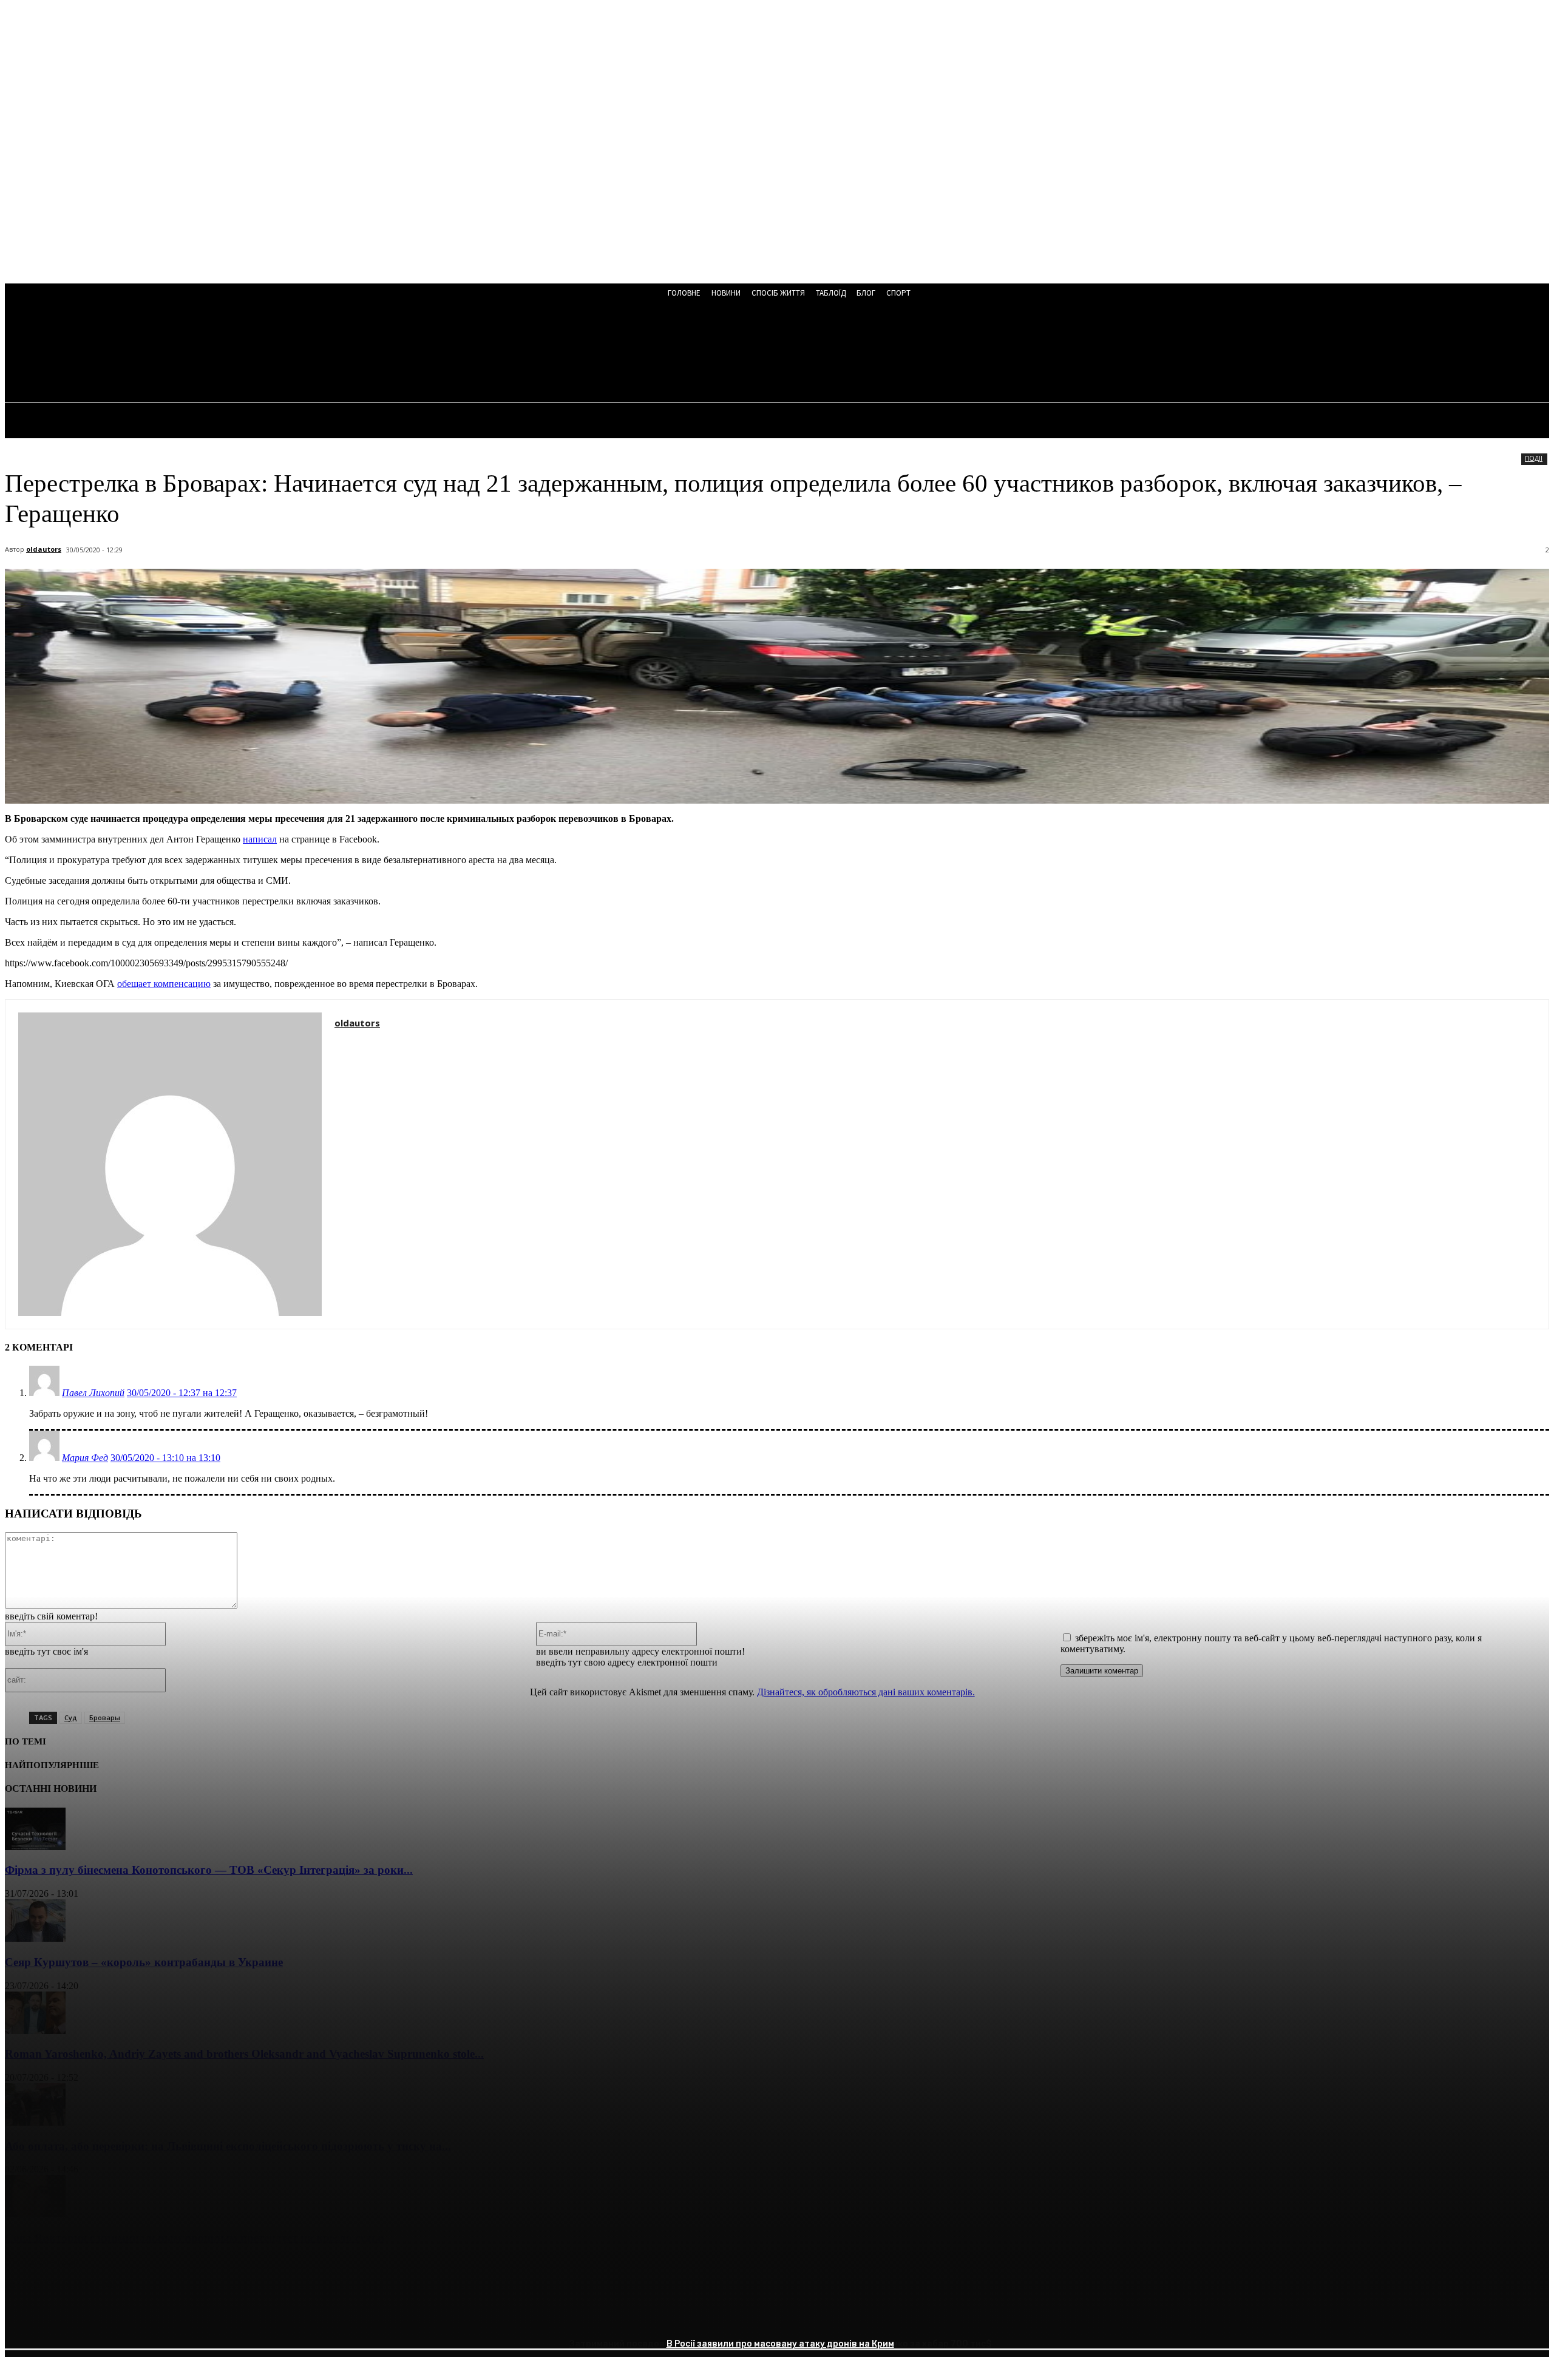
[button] (326, 353)
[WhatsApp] (156, 2316)
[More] (200, 2316)
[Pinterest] (112, 2316)
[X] (69, 2316)
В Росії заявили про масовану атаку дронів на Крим (780, 2344)
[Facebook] (25, 2316)
